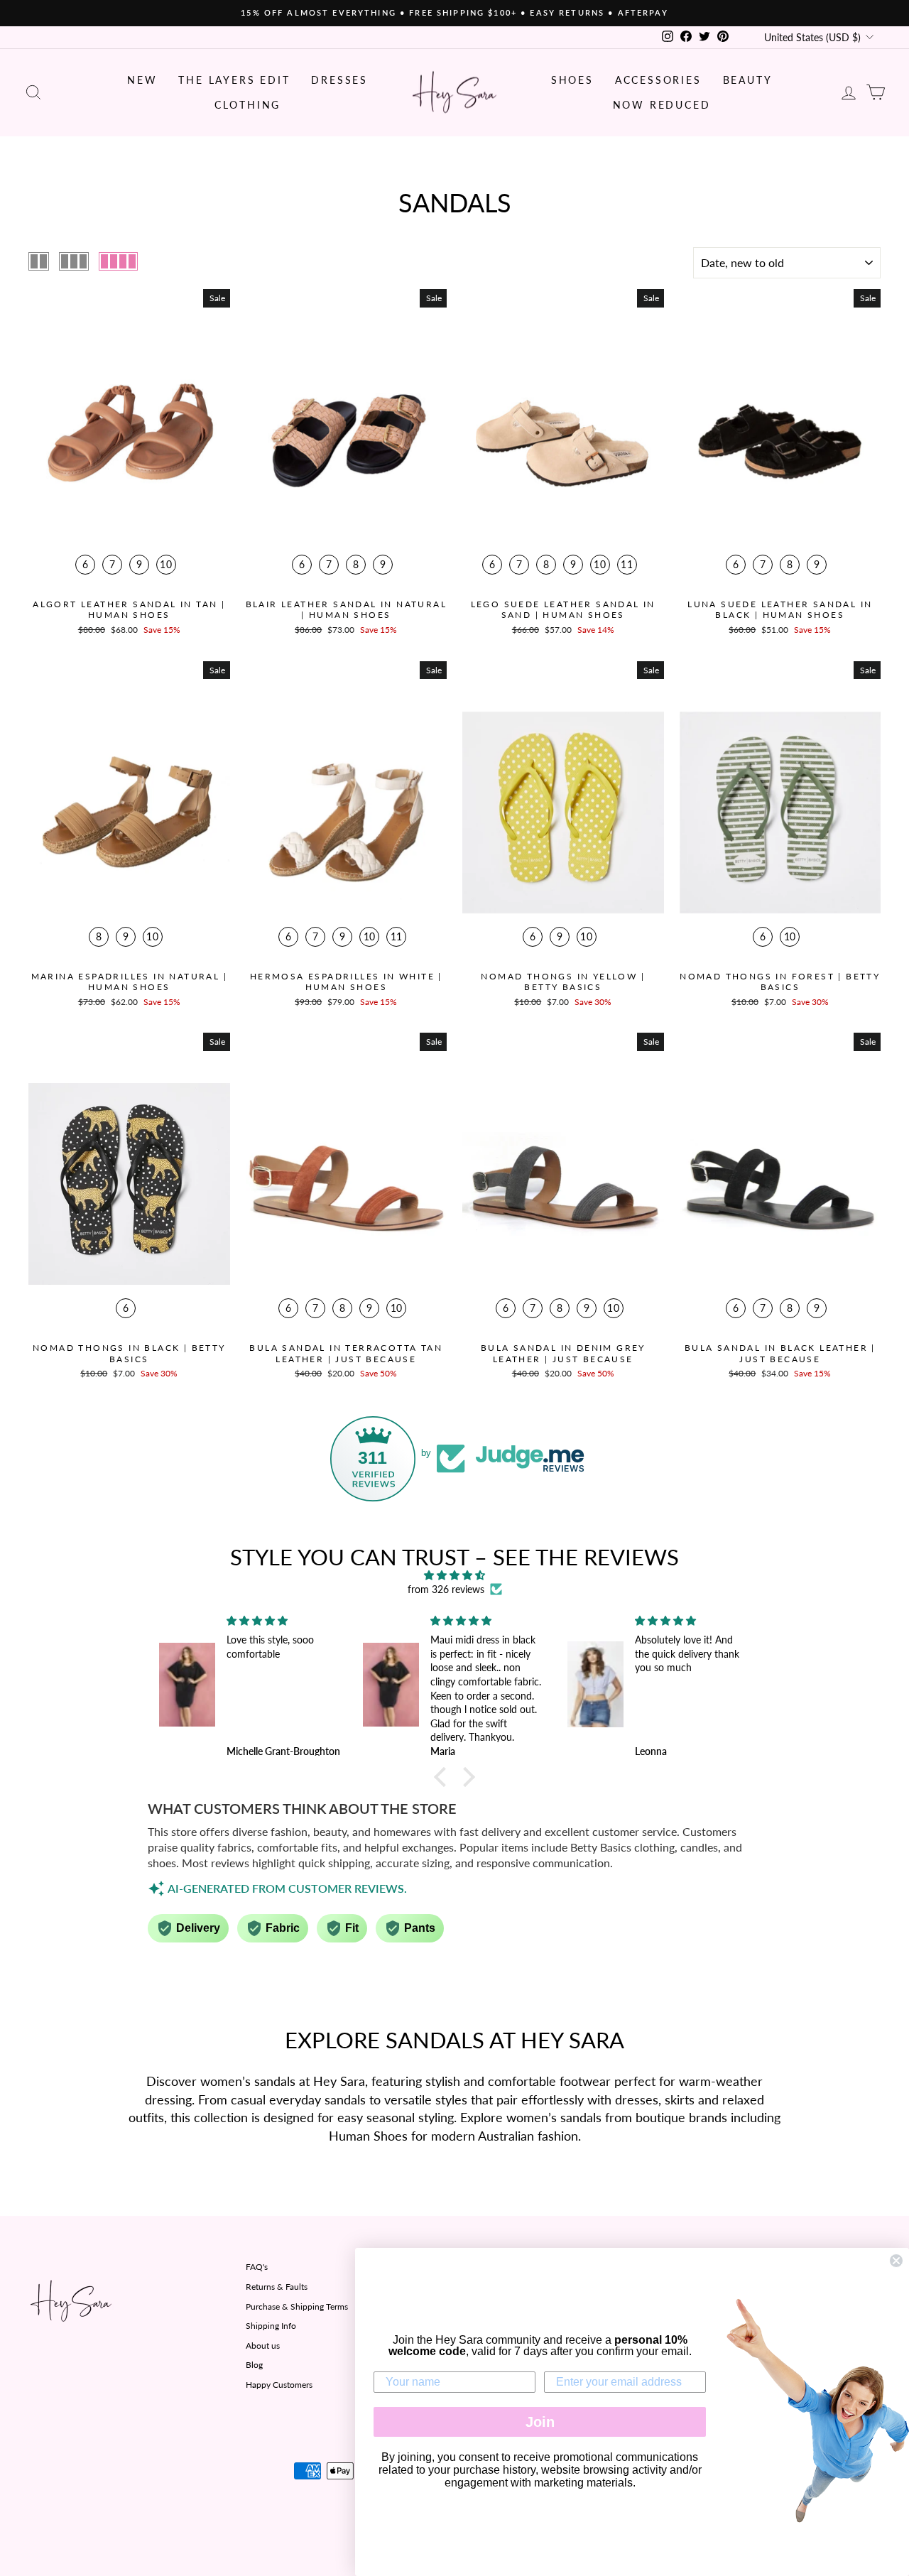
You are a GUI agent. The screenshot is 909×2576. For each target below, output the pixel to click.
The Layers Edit (234, 80)
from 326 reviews (446, 1589)
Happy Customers (279, 2385)
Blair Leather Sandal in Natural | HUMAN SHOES (346, 610)
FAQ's (257, 2267)
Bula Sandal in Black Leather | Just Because (780, 1353)
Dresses (339, 80)
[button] (444, 1776)
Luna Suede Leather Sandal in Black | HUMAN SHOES (780, 610)
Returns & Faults (277, 2287)
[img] (454, 1575)
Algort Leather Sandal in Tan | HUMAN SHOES (129, 610)
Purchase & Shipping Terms (297, 2306)
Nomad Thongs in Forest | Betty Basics (780, 982)
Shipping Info (271, 2326)
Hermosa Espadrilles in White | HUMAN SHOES (346, 982)
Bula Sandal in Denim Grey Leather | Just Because (563, 1353)
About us (263, 2346)
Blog (254, 2365)
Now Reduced (662, 105)
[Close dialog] (896, 2261)
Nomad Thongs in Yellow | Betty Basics (563, 982)
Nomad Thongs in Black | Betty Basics (129, 1353)
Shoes (572, 80)
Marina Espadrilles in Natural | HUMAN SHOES (129, 982)
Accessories (658, 80)
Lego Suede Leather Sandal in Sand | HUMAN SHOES (563, 610)
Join (540, 2422)
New (142, 80)
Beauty (748, 80)
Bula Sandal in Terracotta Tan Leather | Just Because (346, 1353)
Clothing (247, 105)
